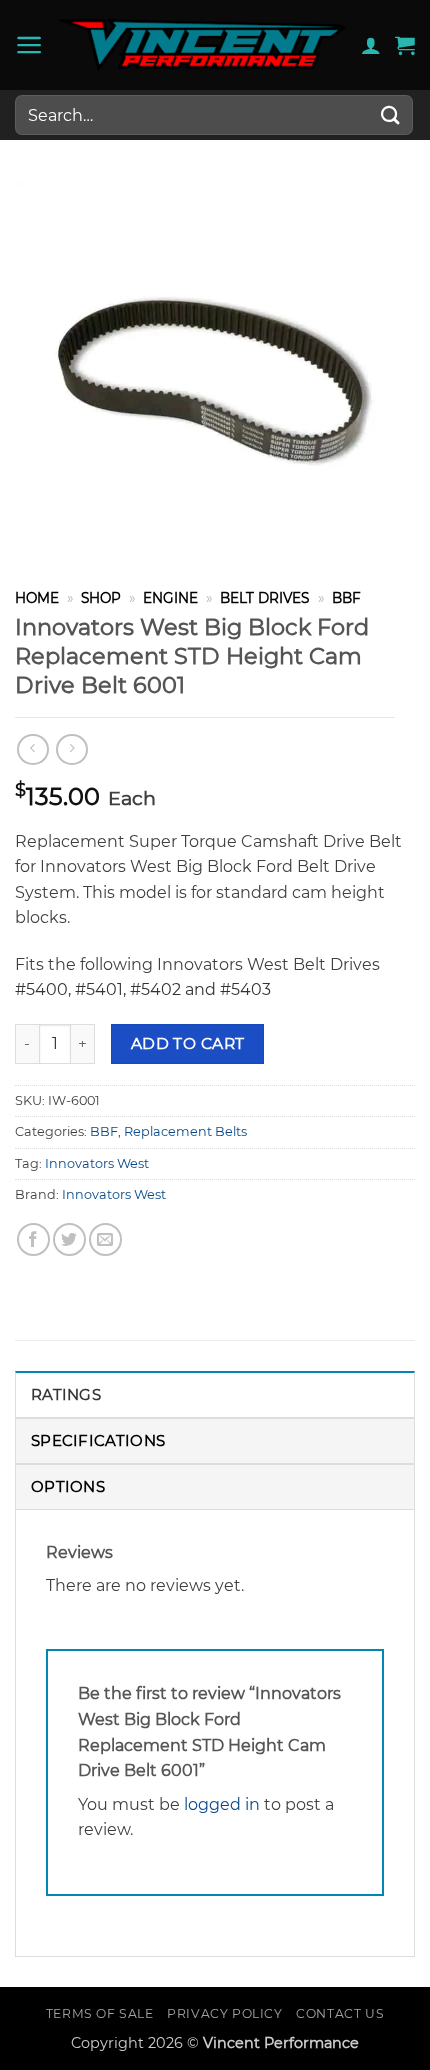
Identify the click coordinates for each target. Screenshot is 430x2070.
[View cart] (405, 45)
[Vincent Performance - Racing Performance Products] (202, 45)
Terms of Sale (100, 2013)
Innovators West (97, 1163)
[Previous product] (71, 749)
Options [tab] (68, 1486)
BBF (346, 598)
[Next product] (32, 749)
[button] (29, 45)
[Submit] (391, 114)
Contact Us (340, 2013)
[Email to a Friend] (105, 1239)
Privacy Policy (225, 2013)
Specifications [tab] (98, 1440)
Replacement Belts (185, 1131)
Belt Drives (264, 598)
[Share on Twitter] (69, 1239)
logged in (222, 1804)
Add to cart (188, 1043)
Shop (101, 598)
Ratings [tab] (66, 1394)
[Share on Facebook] (33, 1239)
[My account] (371, 45)
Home (37, 598)
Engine (170, 598)
